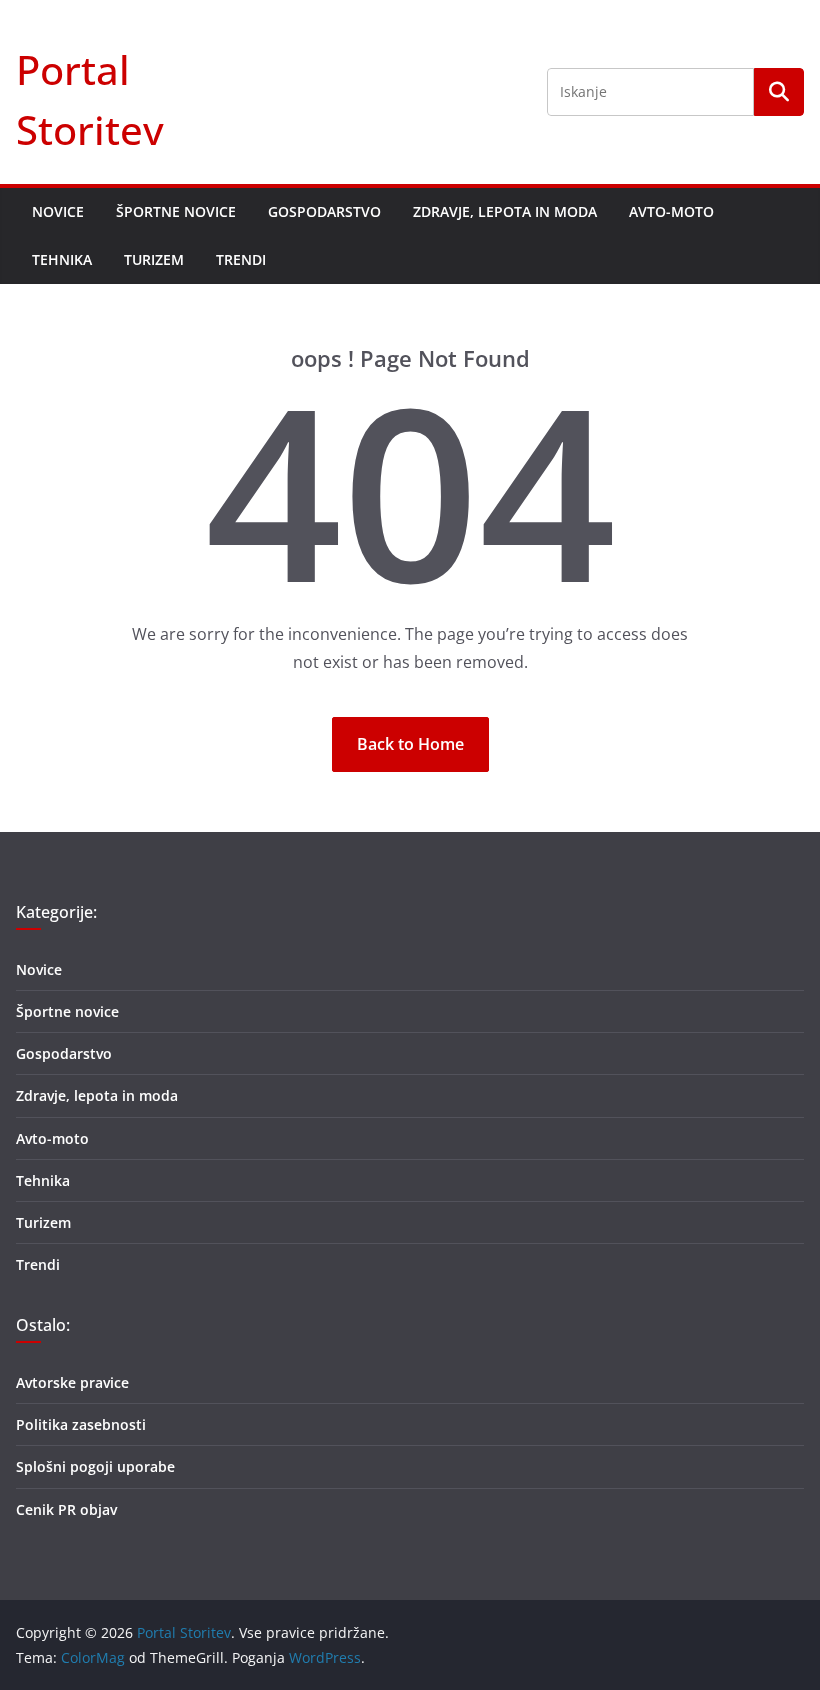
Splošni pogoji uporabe (95, 1466)
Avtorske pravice (72, 1382)
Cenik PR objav (66, 1509)
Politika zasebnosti (81, 1424)
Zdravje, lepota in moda (505, 211)
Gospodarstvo (324, 211)
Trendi (241, 259)
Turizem (154, 259)
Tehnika (62, 259)
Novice (58, 211)
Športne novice (176, 211)
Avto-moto (671, 211)
